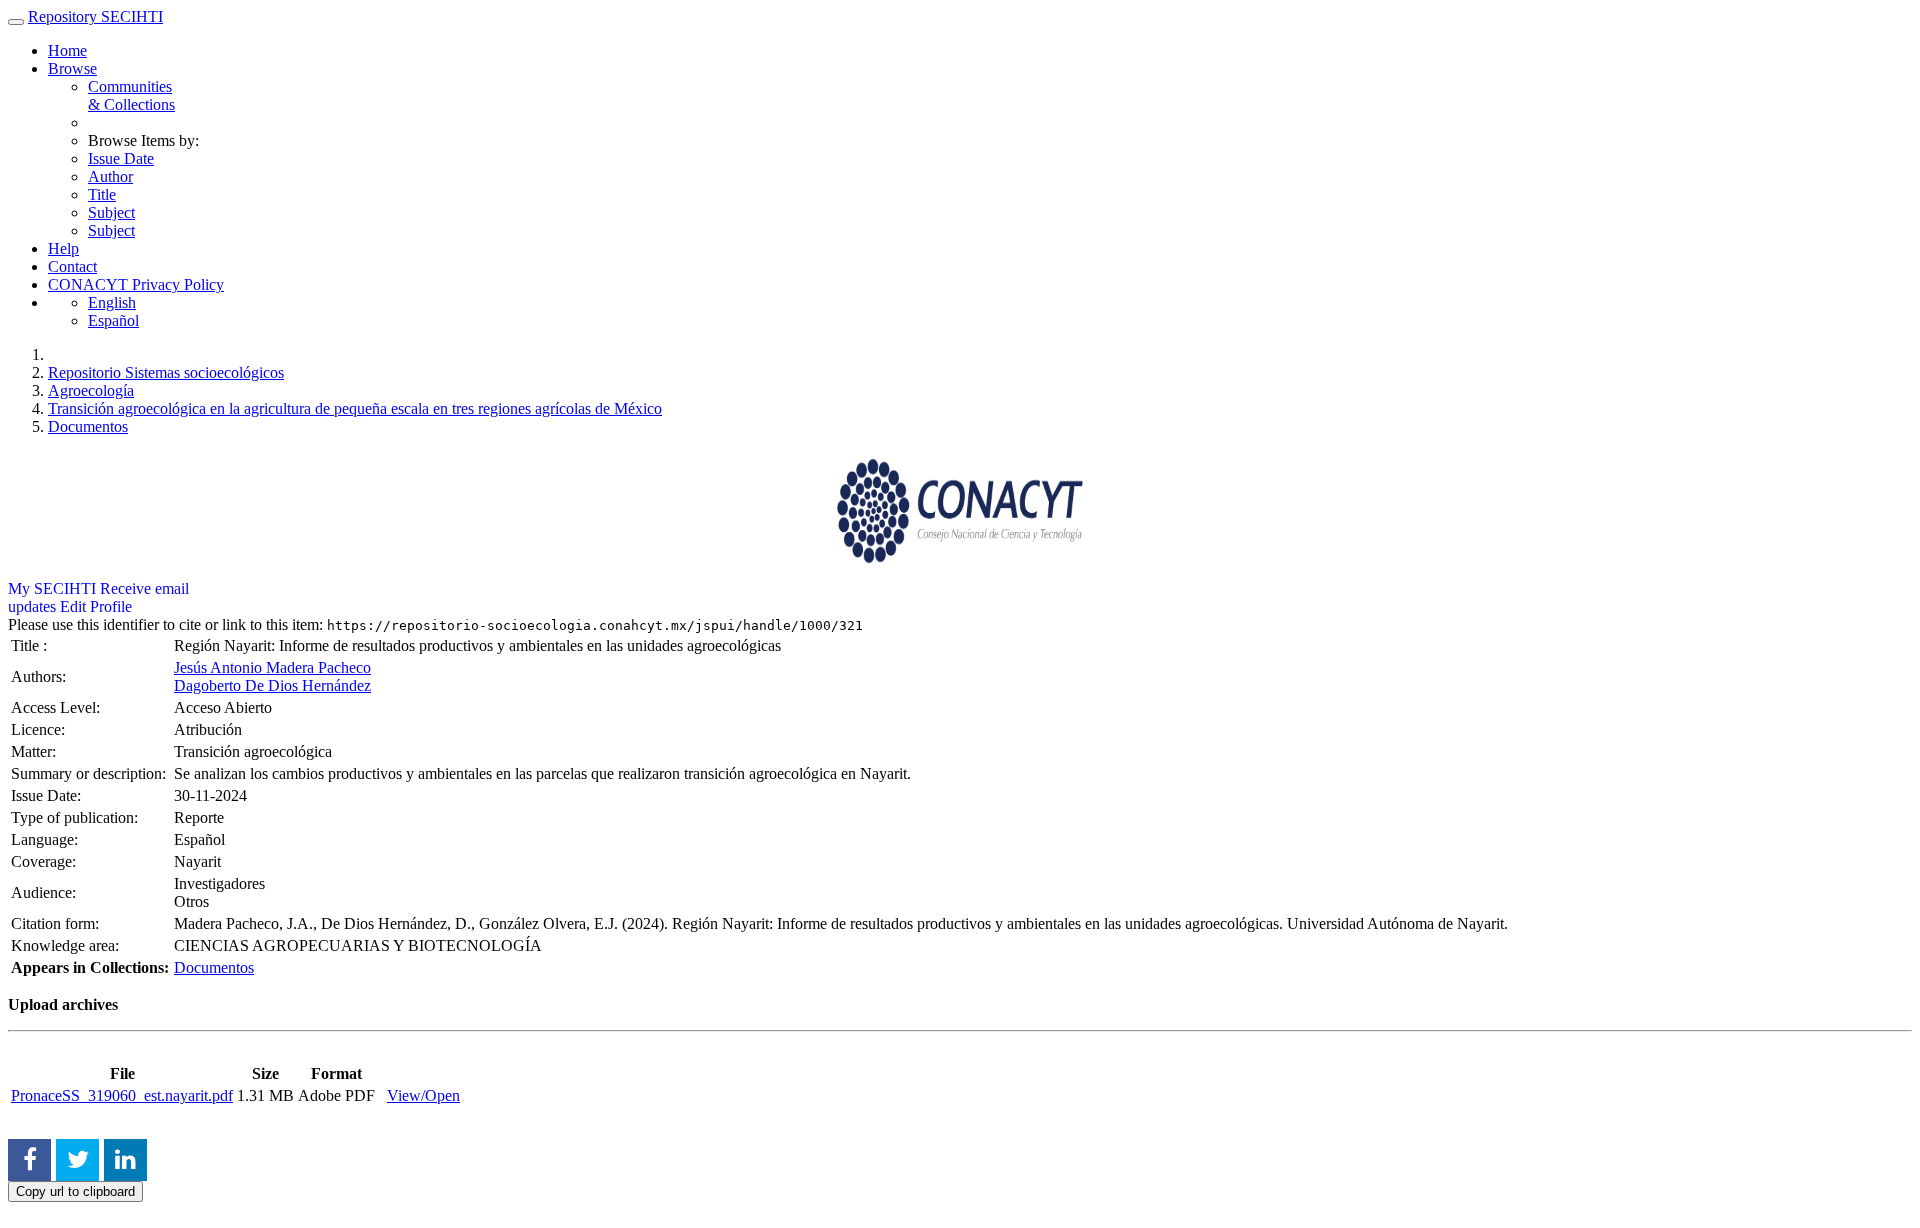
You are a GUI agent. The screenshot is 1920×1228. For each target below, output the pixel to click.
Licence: (40, 729)
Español (113, 320)
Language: (46, 839)
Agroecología (91, 390)
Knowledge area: (67, 945)
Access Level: (57, 707)
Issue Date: (48, 795)
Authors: (40, 676)
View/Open (423, 1095)
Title (102, 194)
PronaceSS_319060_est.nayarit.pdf (122, 1095)
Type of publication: (76, 817)
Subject (111, 212)
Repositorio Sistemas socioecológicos (166, 372)
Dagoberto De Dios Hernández (272, 685)
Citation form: (57, 923)
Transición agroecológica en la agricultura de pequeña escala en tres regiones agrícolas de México (355, 408)
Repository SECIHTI (95, 16)
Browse (72, 68)
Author (110, 176)
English (112, 302)
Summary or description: (90, 773)
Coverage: (45, 861)
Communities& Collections (131, 95)
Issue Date (121, 158)
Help (63, 248)
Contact (72, 266)
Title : (31, 645)
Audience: (45, 892)
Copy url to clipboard (75, 1191)
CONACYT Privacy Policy (136, 284)
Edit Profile (96, 606)
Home (67, 50)
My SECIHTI (52, 588)
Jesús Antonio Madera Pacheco (272, 667)
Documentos (88, 426)
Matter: (35, 751)
